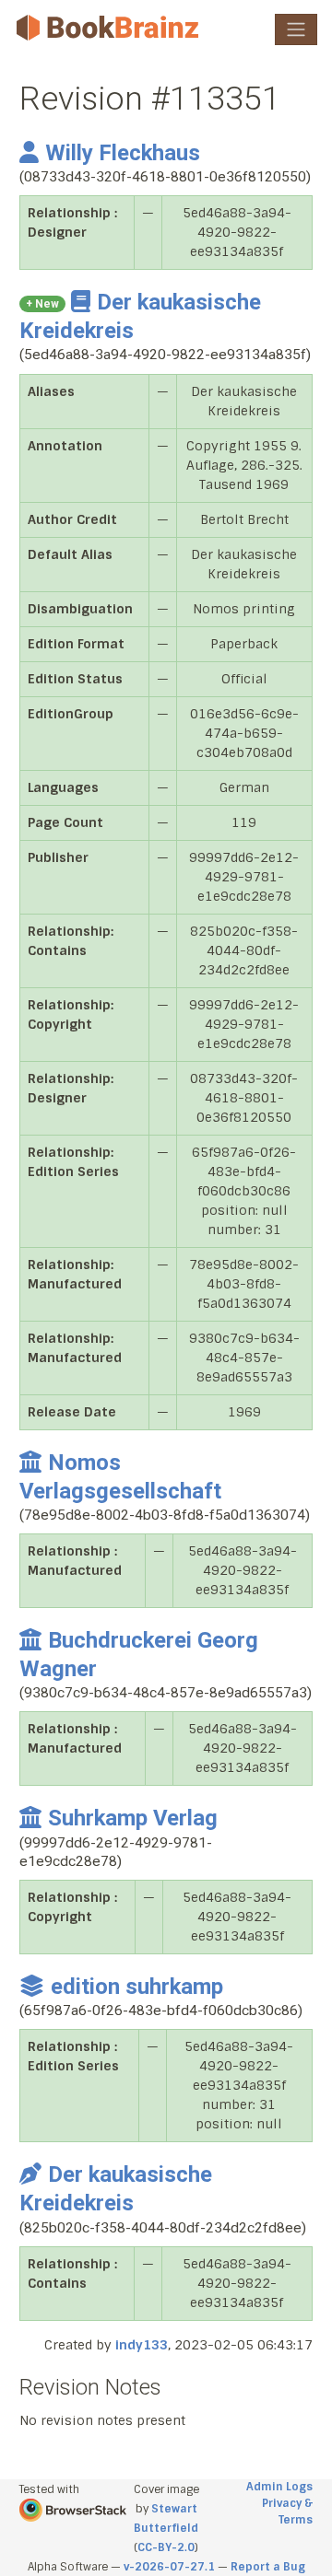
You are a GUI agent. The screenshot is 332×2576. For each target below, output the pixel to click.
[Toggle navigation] (296, 29)
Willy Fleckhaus (123, 153)
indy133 (142, 2345)
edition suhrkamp (137, 1987)
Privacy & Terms (287, 2512)
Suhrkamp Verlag (133, 1818)
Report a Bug (268, 2567)
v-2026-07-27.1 (169, 2567)
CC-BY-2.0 (166, 2547)
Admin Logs (279, 2487)
